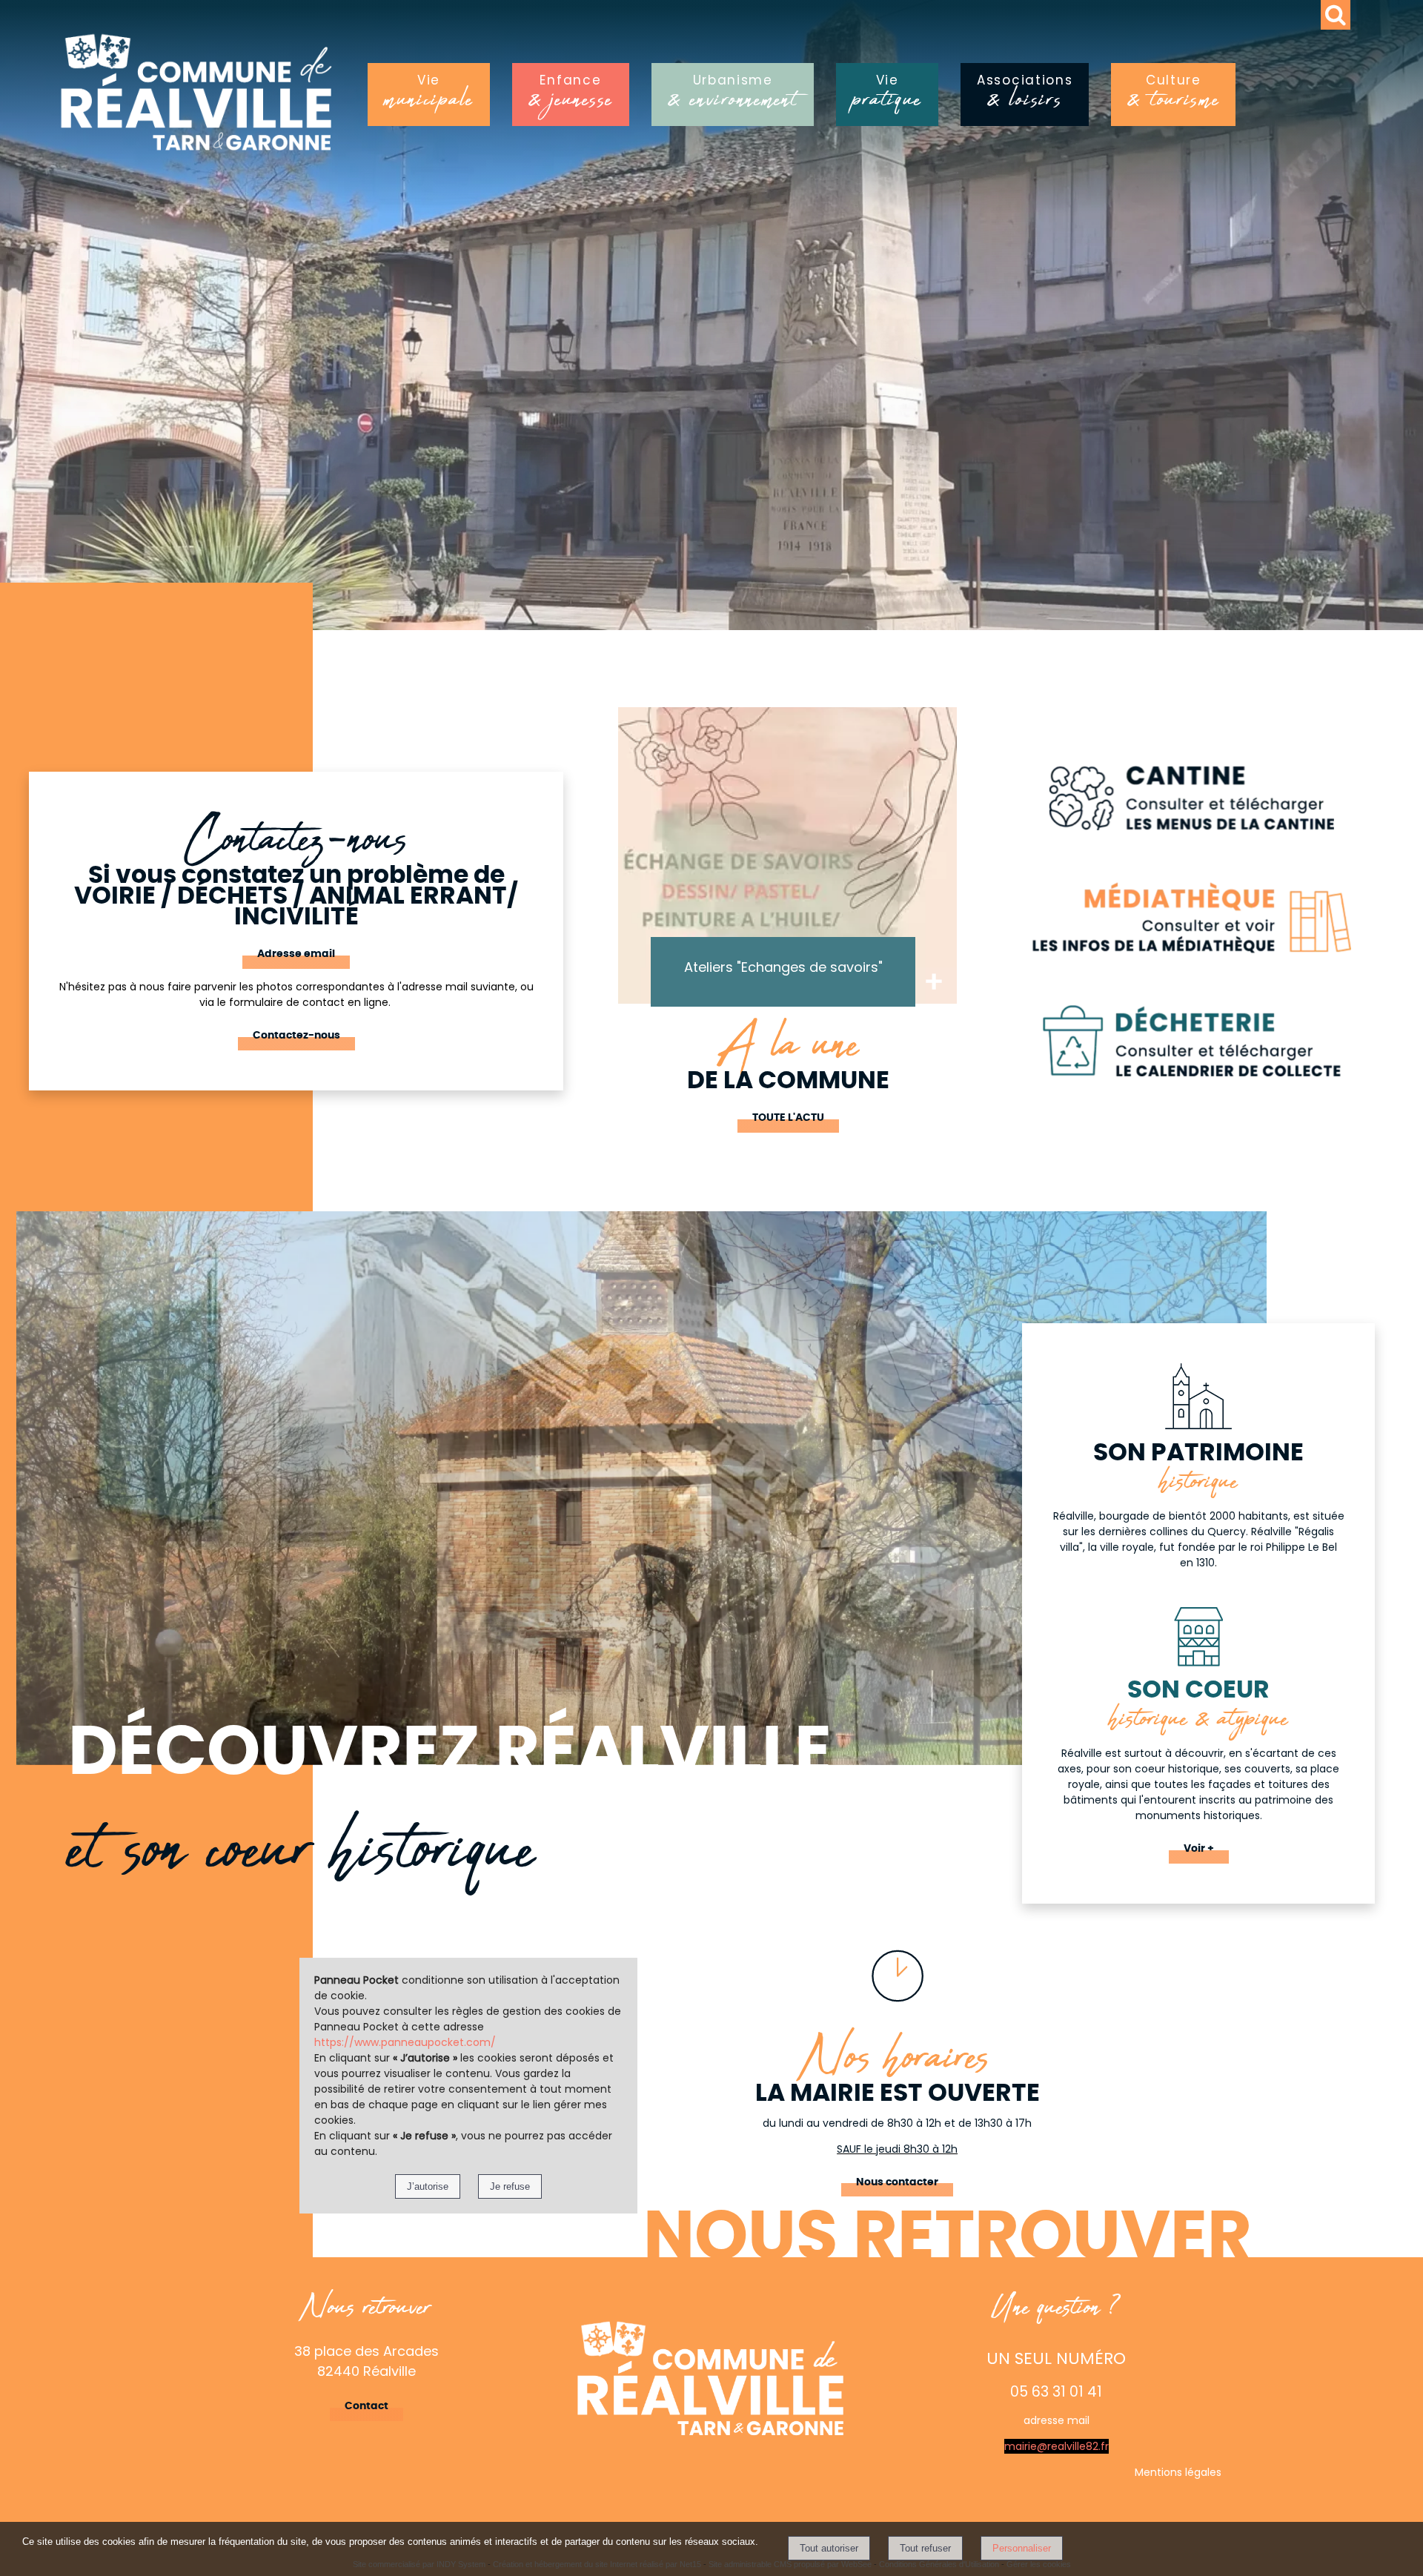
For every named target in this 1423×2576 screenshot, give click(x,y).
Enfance (571, 96)
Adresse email (296, 954)
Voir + (1199, 1849)
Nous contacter (897, 2182)
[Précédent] (600, 878)
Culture (1173, 96)
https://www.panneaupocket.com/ (405, 2042)
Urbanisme (733, 96)
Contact (366, 2406)
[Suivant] (975, 878)
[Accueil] (259, 99)
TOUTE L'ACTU (788, 1118)
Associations (1025, 96)
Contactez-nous (296, 1036)
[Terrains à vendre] (787, 855)
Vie (429, 96)
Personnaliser (1022, 2548)
